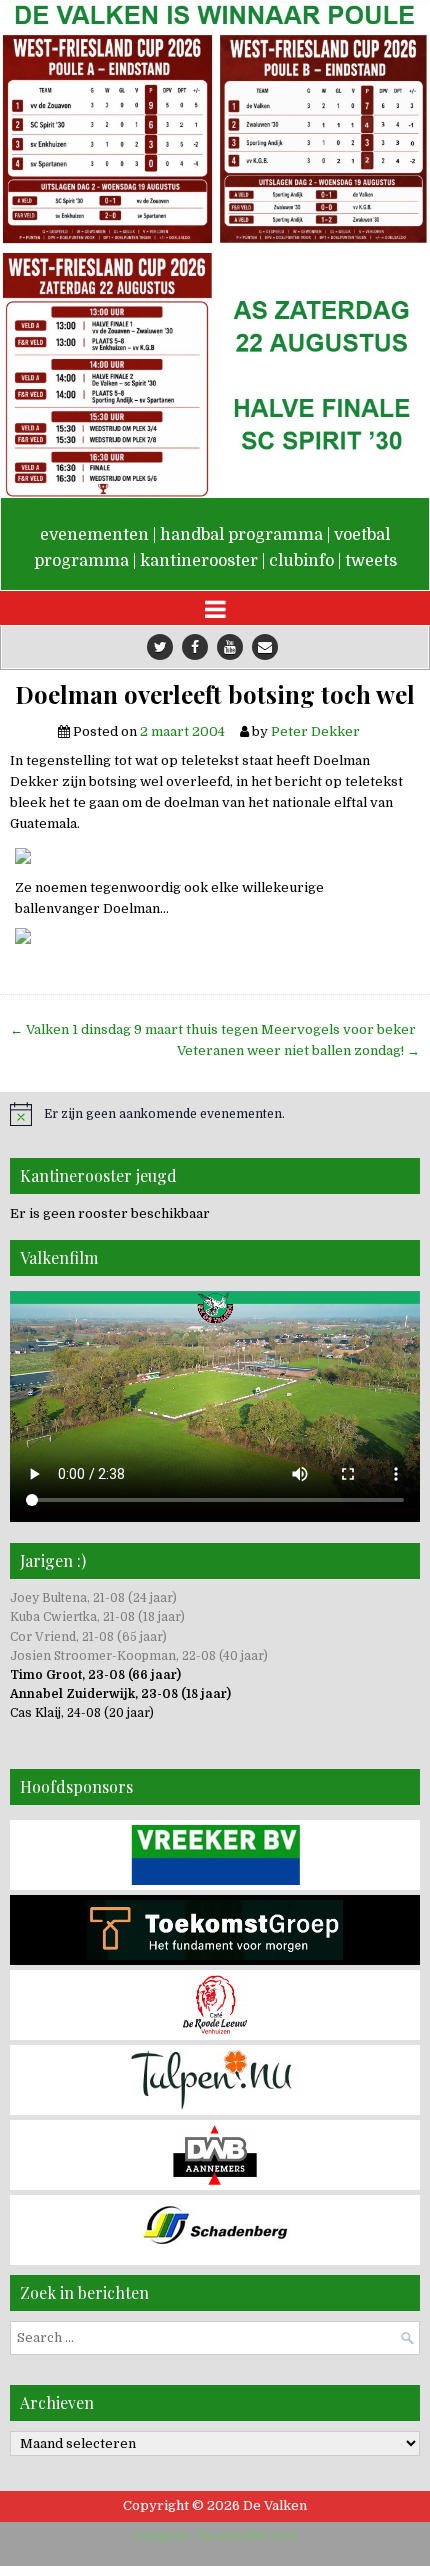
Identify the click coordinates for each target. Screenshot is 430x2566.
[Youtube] (230, 647)
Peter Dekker (315, 731)
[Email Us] (265, 647)
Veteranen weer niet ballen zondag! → (298, 1050)
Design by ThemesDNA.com (215, 2536)
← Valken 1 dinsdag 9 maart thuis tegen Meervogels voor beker (213, 1029)
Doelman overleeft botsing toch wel (215, 694)
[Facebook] (195, 647)
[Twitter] (160, 647)
